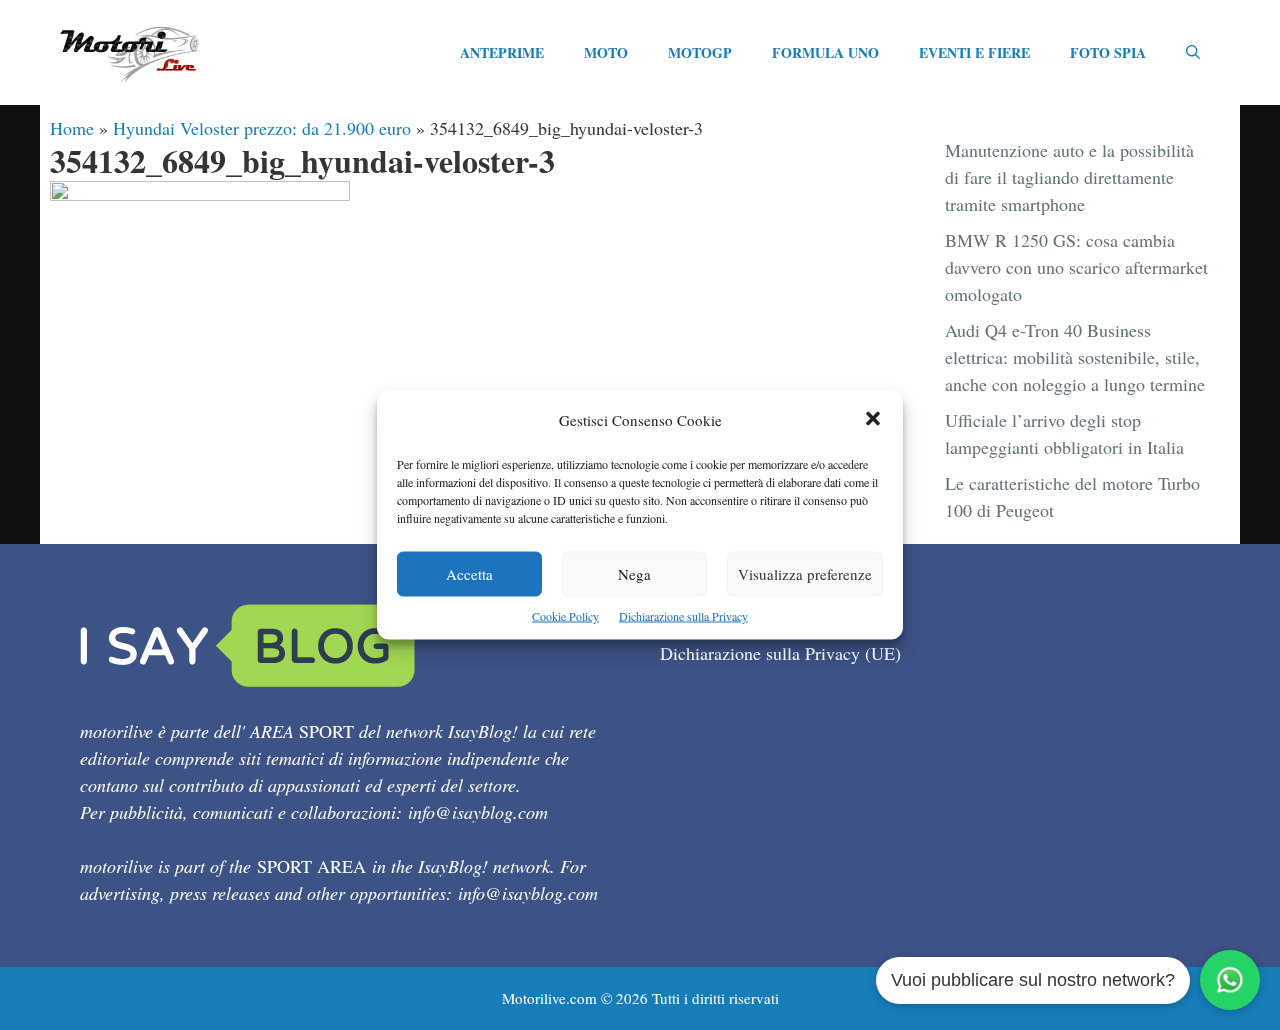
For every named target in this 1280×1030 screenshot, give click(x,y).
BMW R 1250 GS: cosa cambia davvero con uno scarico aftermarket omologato (1076, 267)
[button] (873, 420)
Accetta (469, 574)
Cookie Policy (565, 616)
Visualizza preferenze (805, 574)
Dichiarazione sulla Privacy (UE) (780, 653)
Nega (634, 574)
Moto (606, 52)
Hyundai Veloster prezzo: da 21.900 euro (262, 128)
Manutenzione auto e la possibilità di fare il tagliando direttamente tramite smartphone (1069, 177)
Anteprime (502, 52)
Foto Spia (1108, 52)
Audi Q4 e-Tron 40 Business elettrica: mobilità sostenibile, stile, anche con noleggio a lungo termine (1075, 357)
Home (72, 128)
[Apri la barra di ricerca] (1193, 53)
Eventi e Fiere (974, 52)
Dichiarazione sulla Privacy (683, 616)
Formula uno (825, 52)
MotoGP (700, 52)
